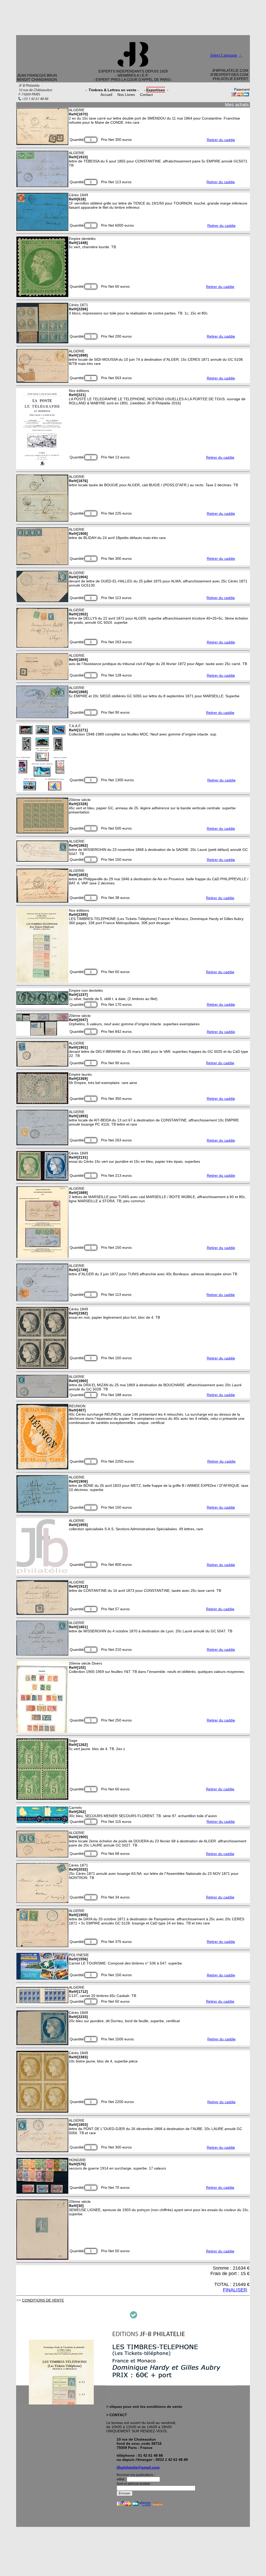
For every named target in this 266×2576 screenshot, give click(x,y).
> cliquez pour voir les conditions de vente (144, 2407)
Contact (146, 95)
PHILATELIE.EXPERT (231, 79)
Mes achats (237, 105)
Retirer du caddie (221, 140)
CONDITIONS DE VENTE (43, 2300)
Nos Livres (126, 95)
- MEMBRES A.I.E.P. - (133, 75)
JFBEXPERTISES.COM (229, 75)
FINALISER (235, 2290)
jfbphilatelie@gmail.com (138, 2467)
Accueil (106, 95)
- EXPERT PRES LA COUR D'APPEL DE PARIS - (133, 80)
